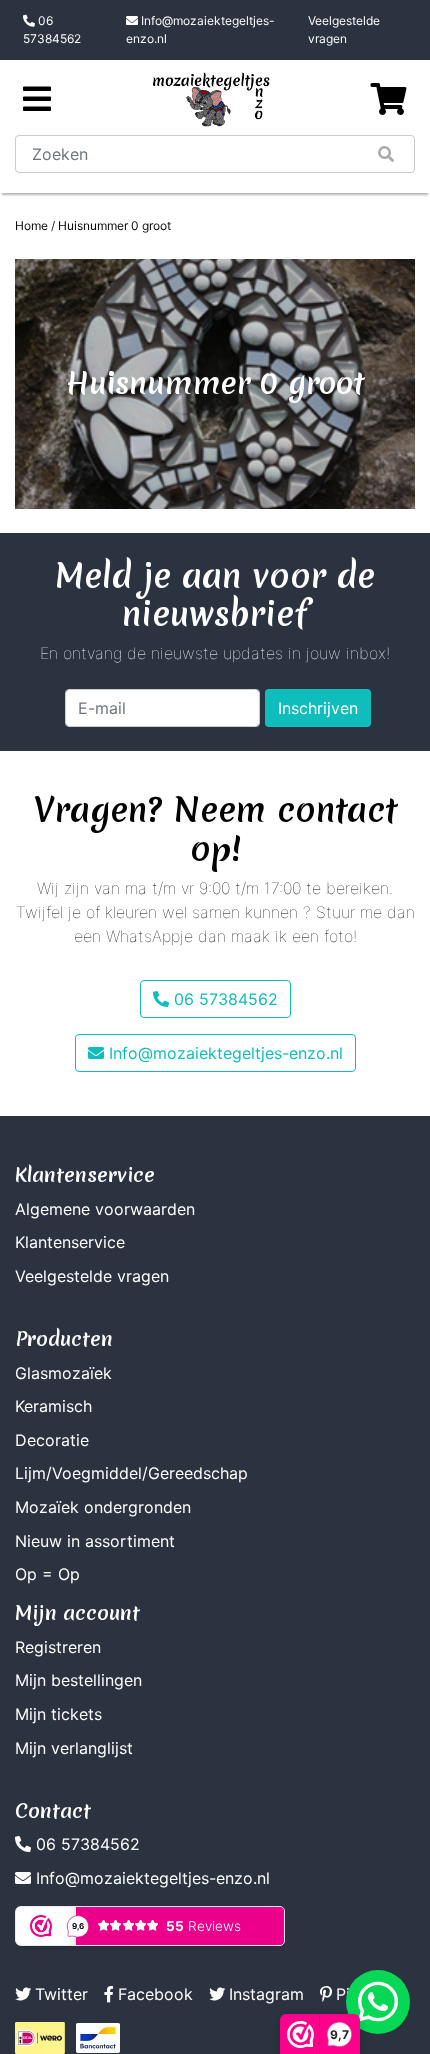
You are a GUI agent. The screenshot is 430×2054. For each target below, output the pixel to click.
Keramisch (53, 1406)
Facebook (155, 1994)
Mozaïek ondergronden (103, 1507)
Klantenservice (70, 1242)
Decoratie (52, 1440)
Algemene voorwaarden (105, 1209)
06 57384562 (52, 29)
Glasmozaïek (63, 1373)
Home (31, 225)
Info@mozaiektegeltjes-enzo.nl (200, 29)
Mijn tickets (58, 1714)
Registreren (58, 1647)
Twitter (61, 1994)
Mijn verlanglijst (74, 1748)
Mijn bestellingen (78, 1680)
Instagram (266, 1994)
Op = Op (47, 1574)
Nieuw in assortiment (95, 1541)
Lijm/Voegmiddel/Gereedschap (131, 1473)
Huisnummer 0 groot (114, 225)
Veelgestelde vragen (344, 29)
